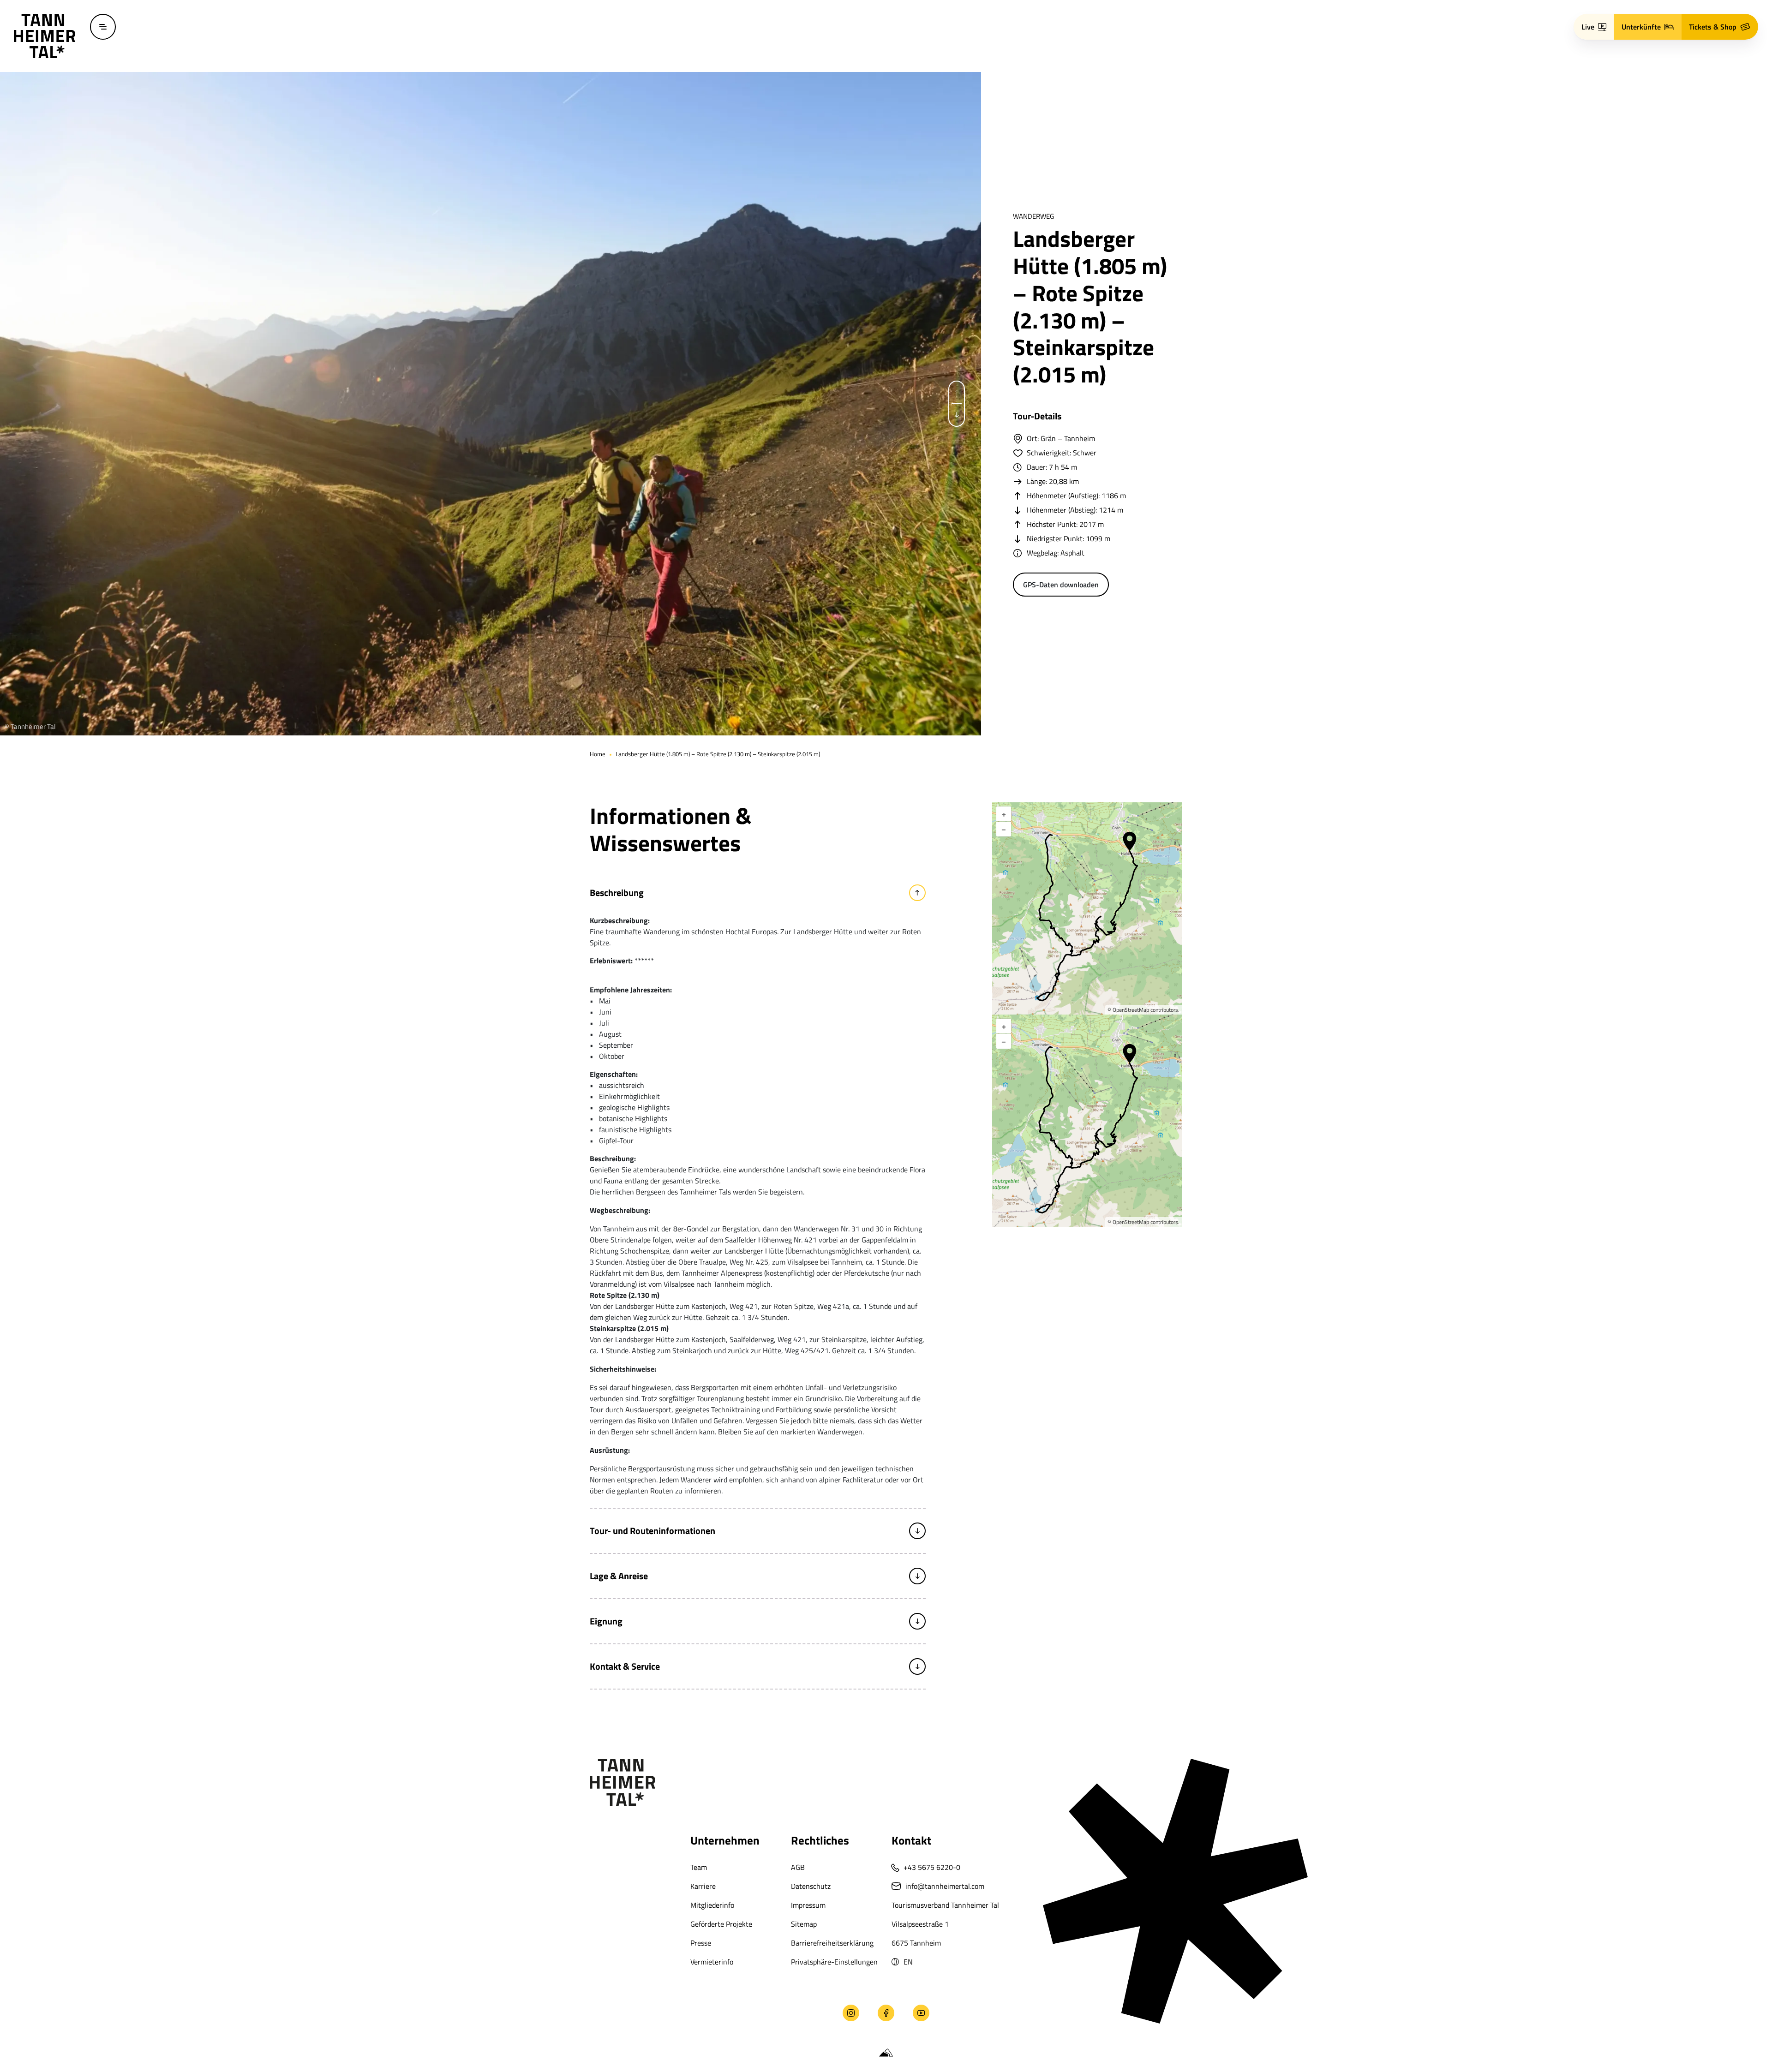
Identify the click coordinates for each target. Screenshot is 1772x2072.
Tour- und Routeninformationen (653, 1531)
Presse (701, 1943)
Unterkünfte (1641, 27)
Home (598, 754)
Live (1588, 27)
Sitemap (804, 1924)
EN (908, 1962)
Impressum (808, 1905)
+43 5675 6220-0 (932, 1867)
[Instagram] (851, 2013)
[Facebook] (886, 2013)
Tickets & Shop (1713, 27)
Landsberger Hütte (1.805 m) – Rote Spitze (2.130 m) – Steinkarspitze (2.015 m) (718, 754)
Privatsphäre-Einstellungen (834, 1962)
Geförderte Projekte (721, 1924)
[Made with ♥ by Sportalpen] (886, 2053)
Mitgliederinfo (712, 1905)
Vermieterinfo (712, 1962)
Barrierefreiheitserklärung (832, 1943)
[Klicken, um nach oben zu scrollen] (22, 2013)
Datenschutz (811, 1886)
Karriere (703, 1886)
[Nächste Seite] (957, 415)
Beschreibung (617, 893)
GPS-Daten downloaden (1061, 585)
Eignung (606, 1621)
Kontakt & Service (625, 1666)
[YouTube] (921, 2013)
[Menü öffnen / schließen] (103, 27)
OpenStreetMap (1131, 1010)
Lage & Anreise (619, 1576)
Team (699, 1867)
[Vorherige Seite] (957, 393)
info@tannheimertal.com (945, 1886)
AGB (798, 1867)
